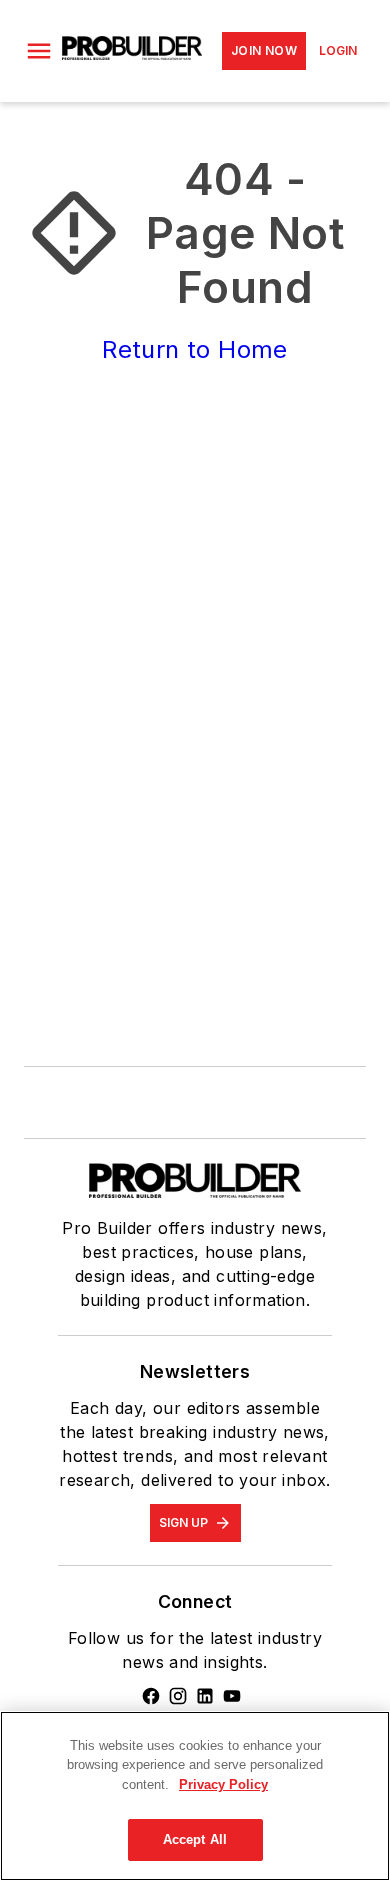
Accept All (195, 1839)
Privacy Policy (223, 1784)
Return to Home (195, 349)
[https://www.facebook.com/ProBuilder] (151, 1696)
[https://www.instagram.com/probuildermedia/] (178, 1696)
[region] (195, 1796)
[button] (39, 51)
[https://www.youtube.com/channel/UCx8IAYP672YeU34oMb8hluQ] (232, 1696)
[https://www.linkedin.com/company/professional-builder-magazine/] (205, 1696)
